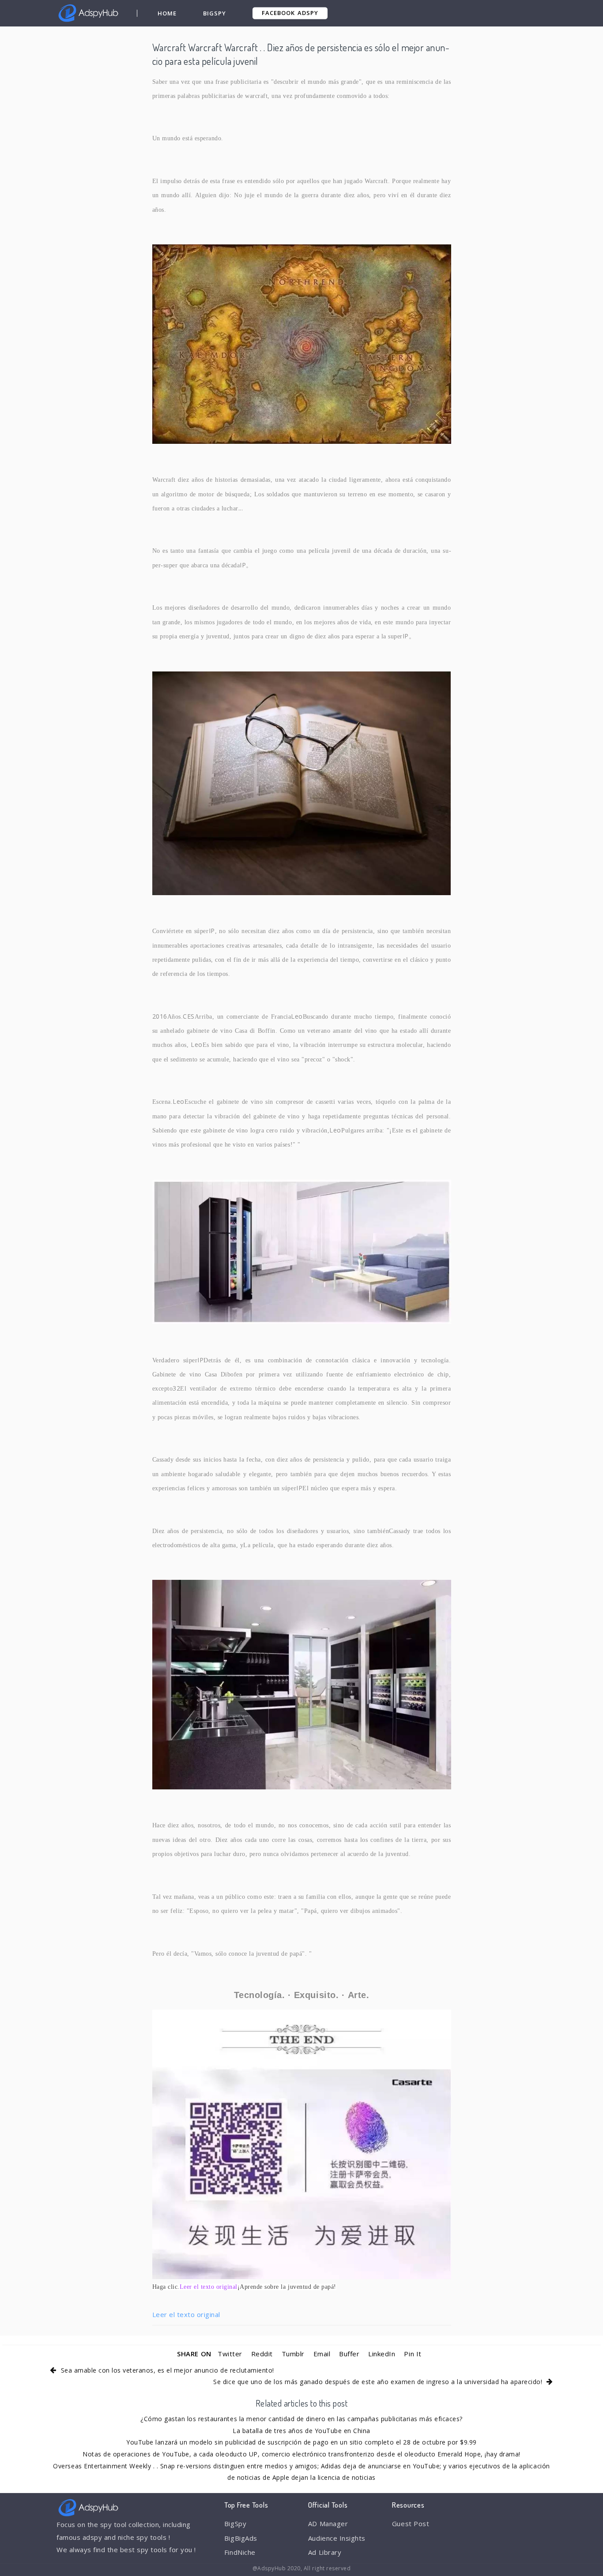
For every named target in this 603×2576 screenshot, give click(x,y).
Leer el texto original (186, 2314)
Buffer (349, 2354)
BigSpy (215, 13)
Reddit (262, 2354)
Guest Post (411, 2524)
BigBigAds (241, 2538)
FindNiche (240, 2552)
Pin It (413, 2354)
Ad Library (325, 2552)
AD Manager (328, 2524)
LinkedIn (382, 2354)
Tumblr (293, 2354)
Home (167, 13)
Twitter (230, 2354)
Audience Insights (337, 2538)
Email (322, 2354)
